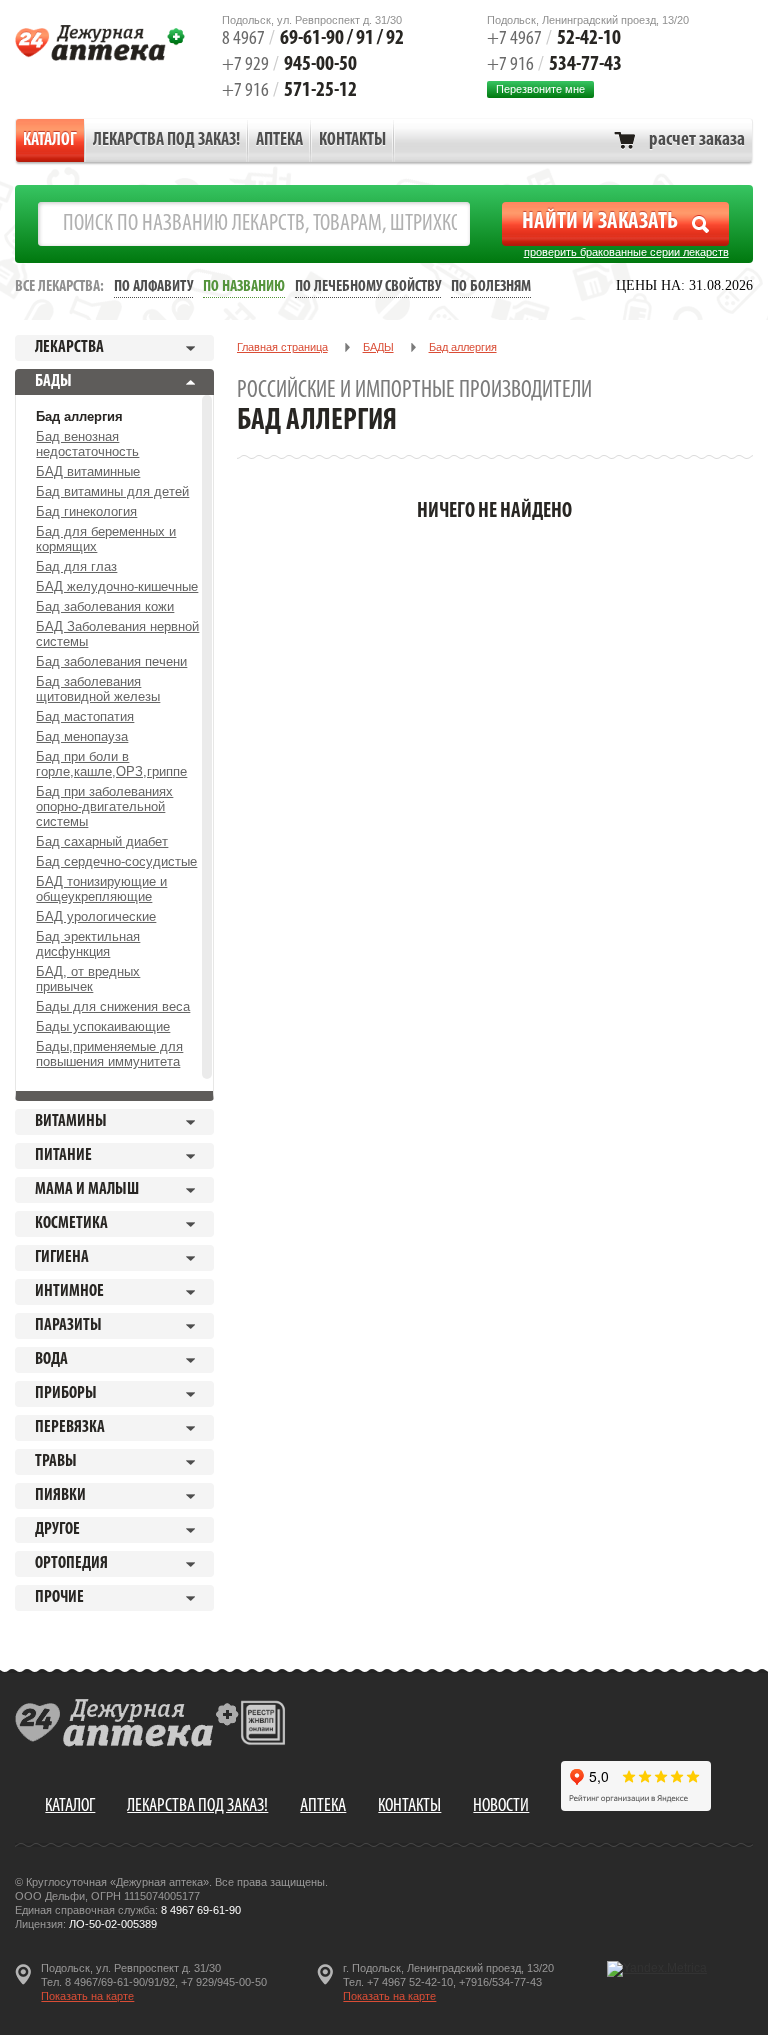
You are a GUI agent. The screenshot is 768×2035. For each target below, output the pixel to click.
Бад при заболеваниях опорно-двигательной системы (104, 806)
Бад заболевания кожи (105, 606)
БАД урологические (96, 916)
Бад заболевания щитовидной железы (98, 689)
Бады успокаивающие (103, 1026)
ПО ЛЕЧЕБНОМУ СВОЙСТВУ (368, 287)
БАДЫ (378, 347)
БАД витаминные (88, 471)
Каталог (50, 141)
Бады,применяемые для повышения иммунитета (109, 1054)
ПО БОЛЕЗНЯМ (491, 287)
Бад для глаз (76, 566)
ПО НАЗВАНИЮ (244, 287)
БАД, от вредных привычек (88, 979)
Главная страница (282, 347)
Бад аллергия (79, 416)
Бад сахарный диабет (102, 841)
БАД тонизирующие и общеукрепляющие (101, 889)
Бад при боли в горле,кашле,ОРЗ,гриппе (111, 764)
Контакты (352, 141)
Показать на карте (87, 1996)
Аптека (279, 141)
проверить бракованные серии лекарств (626, 252)
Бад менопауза (82, 736)
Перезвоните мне (540, 89)
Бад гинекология (86, 511)
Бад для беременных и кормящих (106, 539)
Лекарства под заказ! (166, 141)
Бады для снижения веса (113, 1006)
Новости (501, 1806)
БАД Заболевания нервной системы (117, 634)
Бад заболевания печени (111, 661)
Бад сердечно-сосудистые (116, 861)
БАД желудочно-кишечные (117, 586)
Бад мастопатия (85, 716)
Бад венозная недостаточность (87, 444)
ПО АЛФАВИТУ (153, 287)
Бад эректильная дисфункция (88, 944)
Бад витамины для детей (112, 491)
